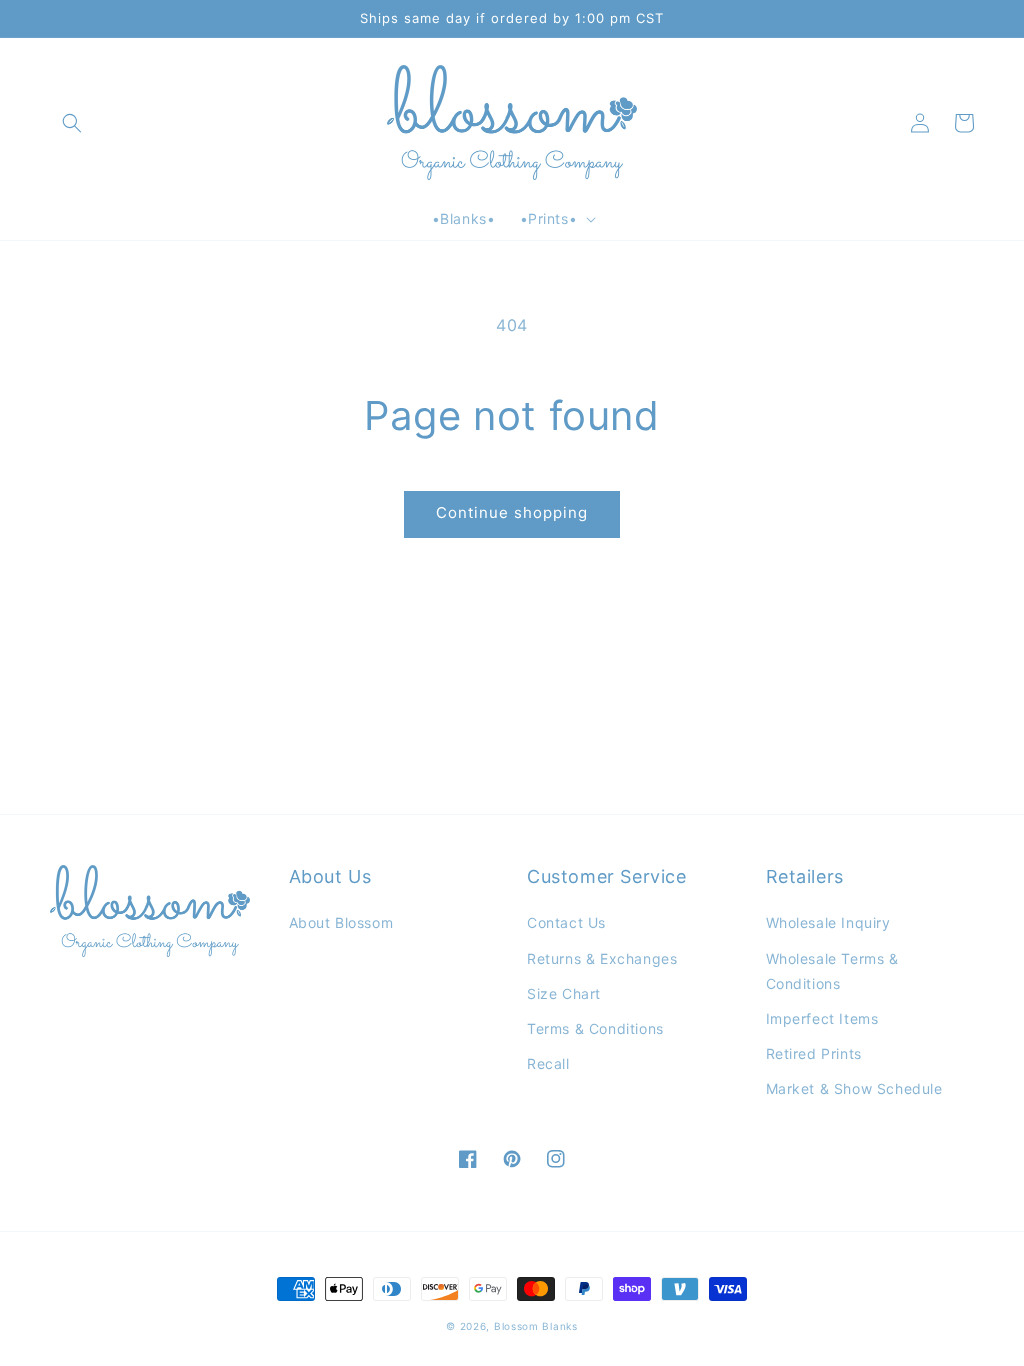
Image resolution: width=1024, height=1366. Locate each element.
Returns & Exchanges (602, 958)
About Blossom (341, 922)
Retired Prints (814, 1053)
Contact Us (566, 922)
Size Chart (564, 993)
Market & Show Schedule (854, 1088)
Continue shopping (512, 512)
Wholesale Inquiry (828, 922)
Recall (548, 1063)
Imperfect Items (822, 1018)
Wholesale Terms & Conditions (832, 971)
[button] (72, 123)
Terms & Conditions (595, 1028)
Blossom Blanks (536, 1326)
